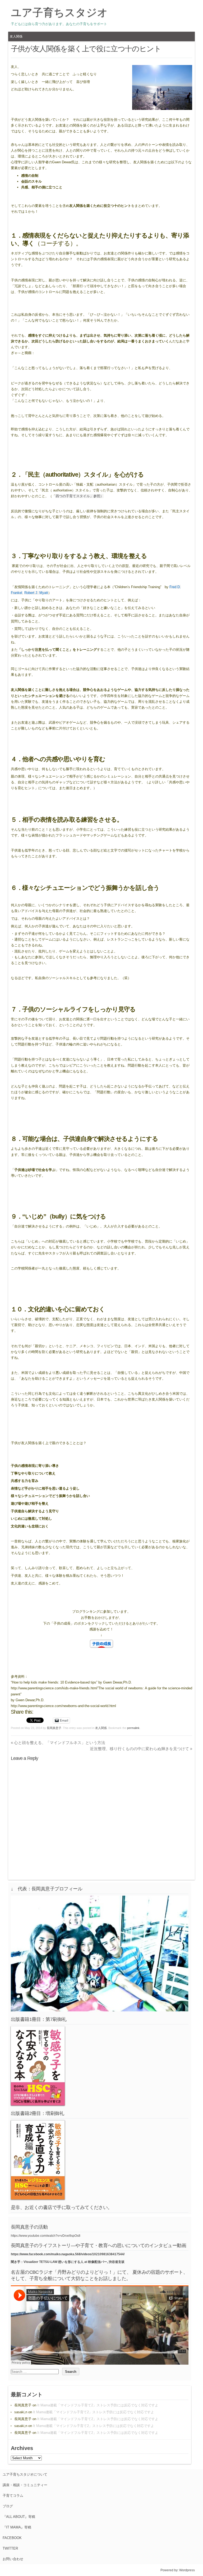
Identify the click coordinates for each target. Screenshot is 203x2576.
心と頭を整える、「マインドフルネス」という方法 (58, 1743)
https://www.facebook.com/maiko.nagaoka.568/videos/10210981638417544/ (68, 2254)
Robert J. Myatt (36, 593)
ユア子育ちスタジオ (59, 12)
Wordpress (187, 2570)
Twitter (10, 2548)
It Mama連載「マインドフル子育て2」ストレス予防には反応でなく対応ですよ (98, 2405)
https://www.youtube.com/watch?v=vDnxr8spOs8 (46, 2236)
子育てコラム (13, 2496)
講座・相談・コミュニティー (25, 2485)
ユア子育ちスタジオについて (25, 2474)
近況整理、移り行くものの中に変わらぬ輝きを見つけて (141, 1749)
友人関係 (16, 36)
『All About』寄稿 (19, 2517)
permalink (133, 1728)
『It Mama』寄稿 (17, 2527)
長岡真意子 (54, 1728)
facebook (12, 2538)
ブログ (8, 2506)
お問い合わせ (13, 2559)
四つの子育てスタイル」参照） (80, 496)
